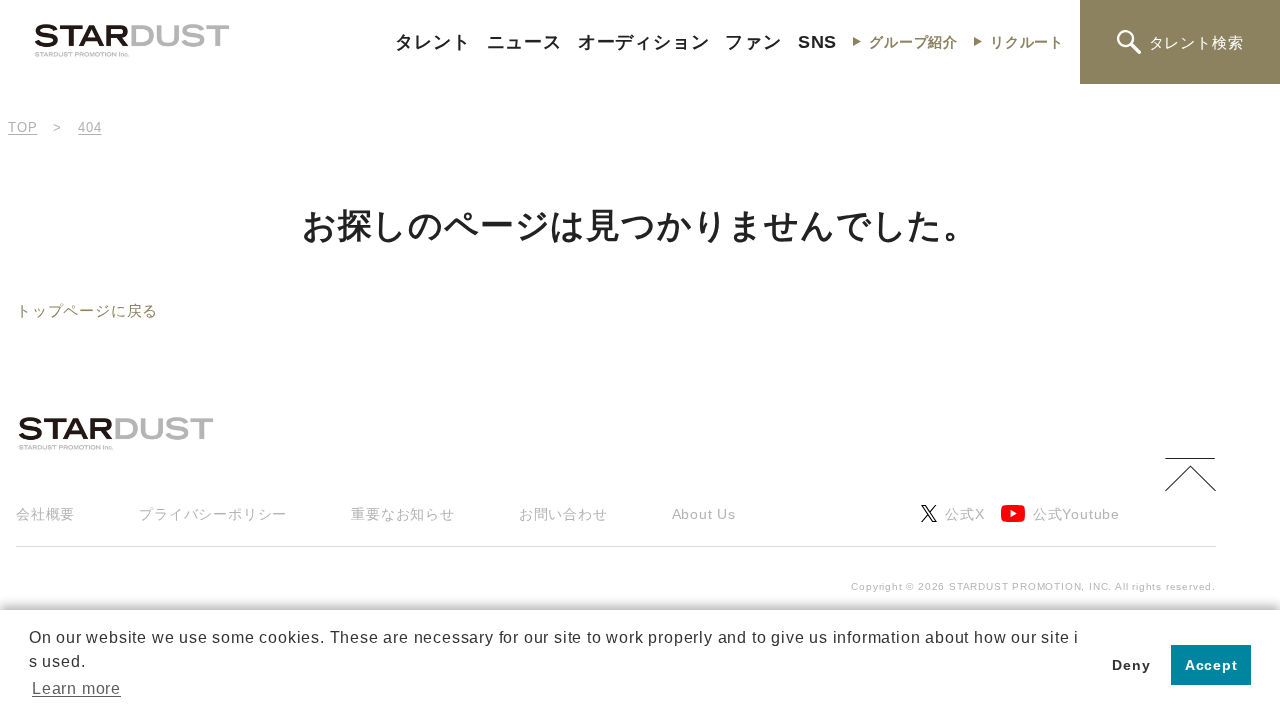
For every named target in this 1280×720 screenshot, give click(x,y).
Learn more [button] (76, 688)
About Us (704, 514)
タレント (432, 42)
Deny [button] (1131, 665)
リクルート (1027, 42)
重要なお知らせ (403, 514)
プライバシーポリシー (213, 514)
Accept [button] (1211, 665)
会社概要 (45, 514)
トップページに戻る (87, 310)
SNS (817, 42)
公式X (964, 514)
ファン (753, 42)
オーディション (644, 42)
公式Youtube (1076, 514)
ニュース (524, 42)
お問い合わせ (563, 514)
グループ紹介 (913, 42)
